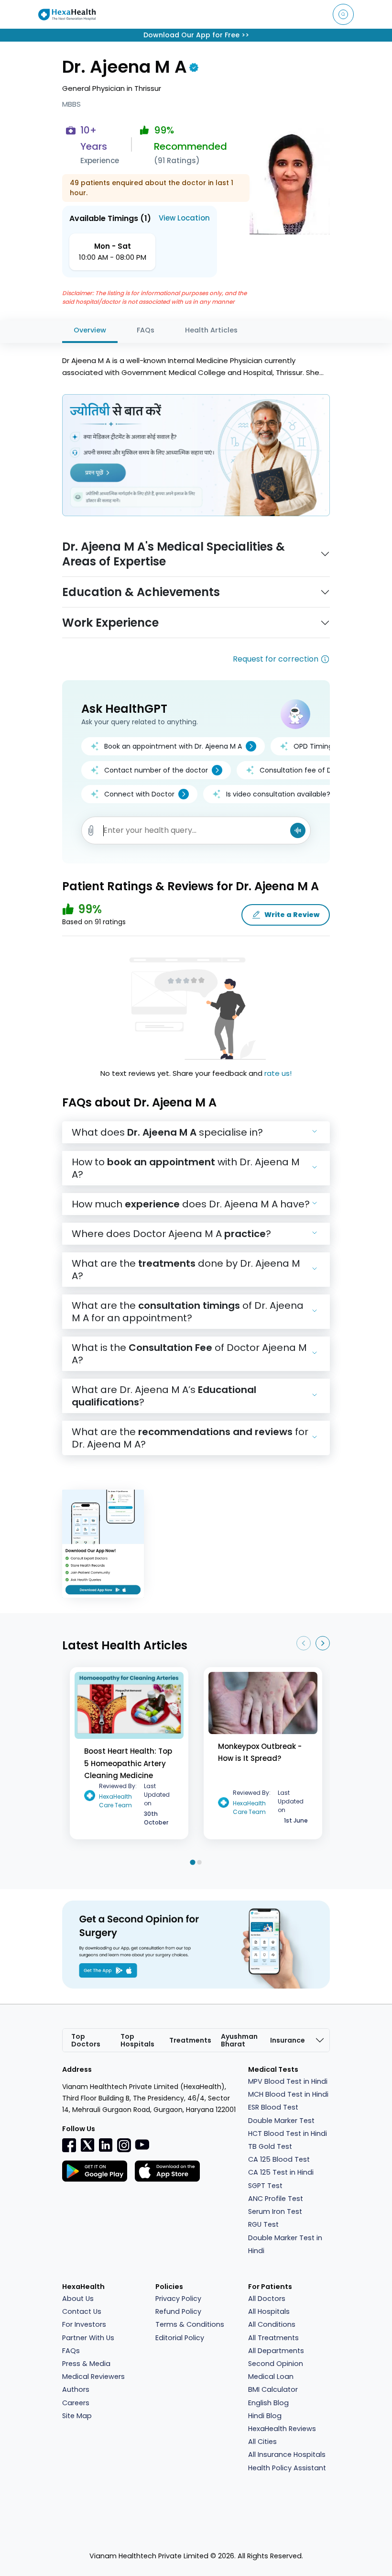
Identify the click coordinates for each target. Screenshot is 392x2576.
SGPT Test (265, 2186)
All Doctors (267, 2299)
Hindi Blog (265, 2416)
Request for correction (276, 659)
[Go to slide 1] (192, 1863)
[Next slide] (323, 1643)
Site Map (77, 2416)
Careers (76, 2403)
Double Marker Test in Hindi (285, 2244)
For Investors (84, 2324)
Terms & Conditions (190, 2324)
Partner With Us (88, 2338)
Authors (76, 2389)
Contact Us (82, 2311)
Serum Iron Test (275, 2211)
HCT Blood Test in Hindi (288, 2134)
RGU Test (263, 2224)
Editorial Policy (180, 2338)
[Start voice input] (298, 830)
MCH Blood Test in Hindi (288, 2094)
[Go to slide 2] (199, 1863)
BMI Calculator (273, 2389)
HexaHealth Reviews (282, 2429)
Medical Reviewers (93, 2377)
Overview (90, 330)
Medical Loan (271, 2377)
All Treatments (273, 2338)
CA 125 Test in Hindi (281, 2172)
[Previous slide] (304, 1643)
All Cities (262, 2442)
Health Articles (211, 330)
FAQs (146, 330)
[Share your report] (91, 831)
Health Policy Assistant (287, 2468)
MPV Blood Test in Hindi (288, 2081)
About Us (78, 2299)
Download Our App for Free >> (196, 35)
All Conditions (272, 2324)
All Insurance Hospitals (287, 2454)
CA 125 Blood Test (279, 2159)
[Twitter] (87, 2145)
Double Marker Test (281, 2121)
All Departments (276, 2351)
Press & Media (86, 2364)
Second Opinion (276, 2364)
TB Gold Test (270, 2146)
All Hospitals (269, 2311)
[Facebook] (69, 2145)
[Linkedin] (106, 2145)
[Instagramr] (124, 2145)
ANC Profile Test (276, 2199)
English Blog (268, 2403)
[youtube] (142, 2144)
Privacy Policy (178, 2299)
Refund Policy (178, 2311)
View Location (184, 218)
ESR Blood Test (273, 2107)
